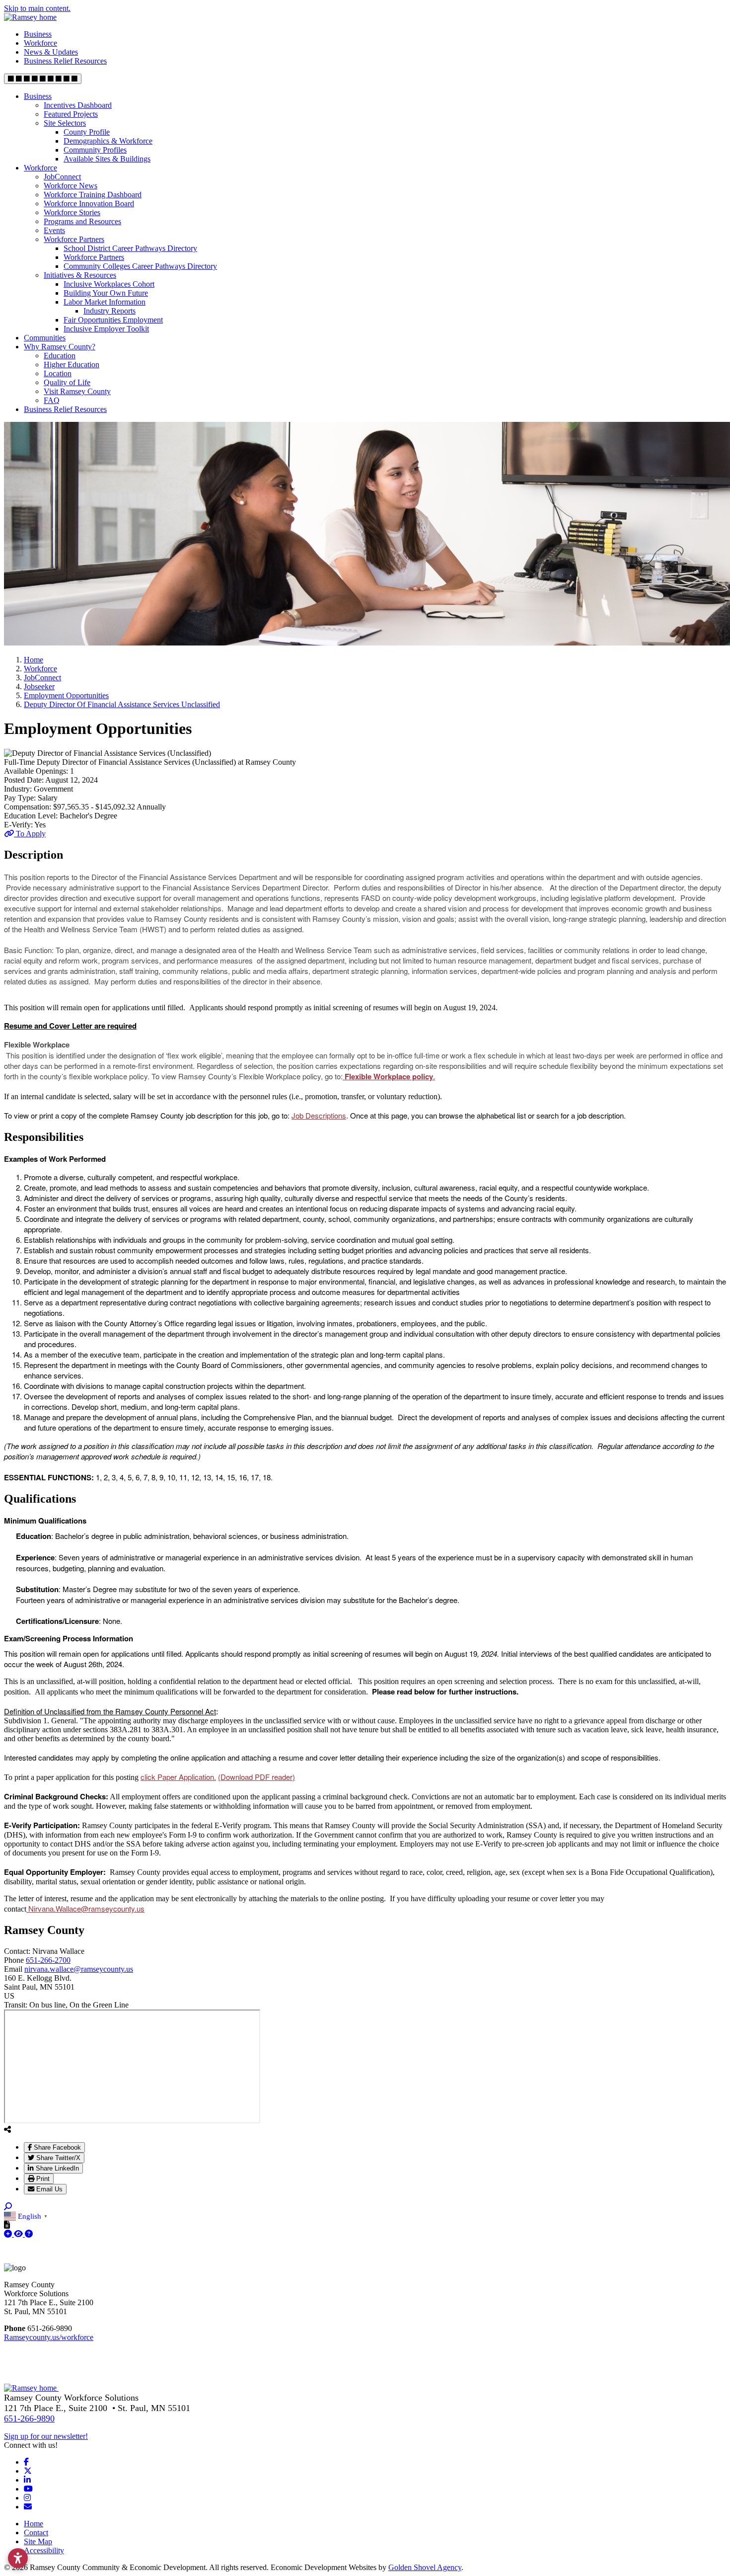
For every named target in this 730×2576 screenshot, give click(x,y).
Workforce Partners (74, 239)
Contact (36, 2533)
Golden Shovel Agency (425, 2567)
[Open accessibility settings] (18, 2558)
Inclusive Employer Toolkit (106, 329)
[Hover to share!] (7, 2129)
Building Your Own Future (106, 293)
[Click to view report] (19, 2234)
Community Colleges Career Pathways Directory (140, 266)
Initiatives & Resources (80, 275)
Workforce (40, 43)
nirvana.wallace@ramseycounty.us (79, 1969)
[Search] (8, 2207)
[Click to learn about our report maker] (29, 2234)
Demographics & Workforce (108, 141)
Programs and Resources (82, 221)
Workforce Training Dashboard (93, 195)
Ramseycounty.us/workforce (49, 2337)
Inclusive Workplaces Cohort (109, 284)
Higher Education (72, 364)
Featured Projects (71, 114)
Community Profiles (95, 150)
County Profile (87, 132)
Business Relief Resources (65, 61)
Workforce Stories (72, 212)
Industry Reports (109, 311)
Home (34, 2524)
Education (60, 356)
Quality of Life (67, 382)
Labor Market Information (105, 302)
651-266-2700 (48, 1960)
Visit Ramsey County (77, 391)
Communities (45, 338)
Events (54, 230)
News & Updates (51, 52)
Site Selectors (65, 123)
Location (58, 373)
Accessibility (44, 2550)
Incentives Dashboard (78, 105)
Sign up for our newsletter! (46, 2436)
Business (38, 34)
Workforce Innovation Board (89, 203)
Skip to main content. (37, 8)
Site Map (38, 2541)
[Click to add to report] (9, 2234)
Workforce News (71, 186)
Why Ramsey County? (60, 347)
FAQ (52, 400)
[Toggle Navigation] (43, 79)
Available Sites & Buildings (107, 159)
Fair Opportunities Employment (113, 320)
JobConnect (62, 177)
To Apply (30, 834)
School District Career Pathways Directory (130, 248)
